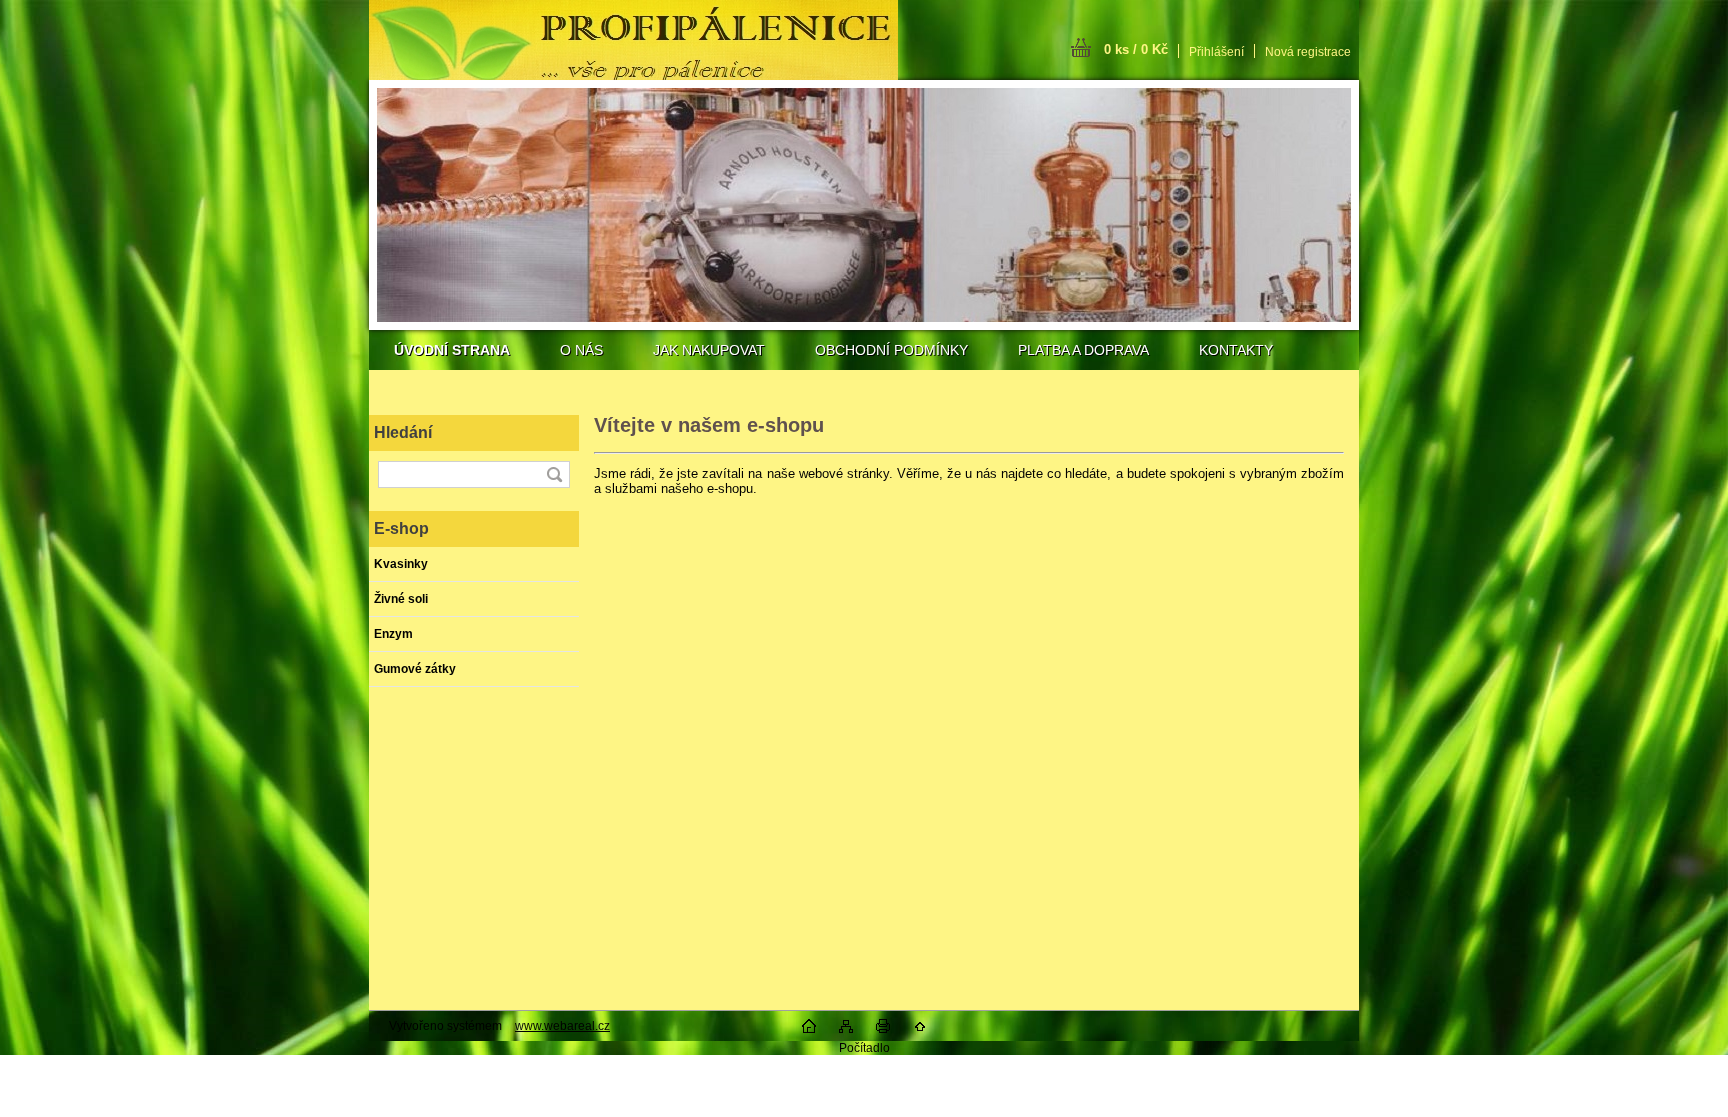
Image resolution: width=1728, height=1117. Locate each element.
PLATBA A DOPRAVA (1083, 350)
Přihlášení (1216, 52)
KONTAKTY (1236, 350)
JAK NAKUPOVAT (709, 350)
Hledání (403, 432)
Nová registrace (1308, 52)
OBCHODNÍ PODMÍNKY (891, 350)
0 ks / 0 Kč (1136, 49)
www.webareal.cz (562, 1026)
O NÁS (581, 350)
